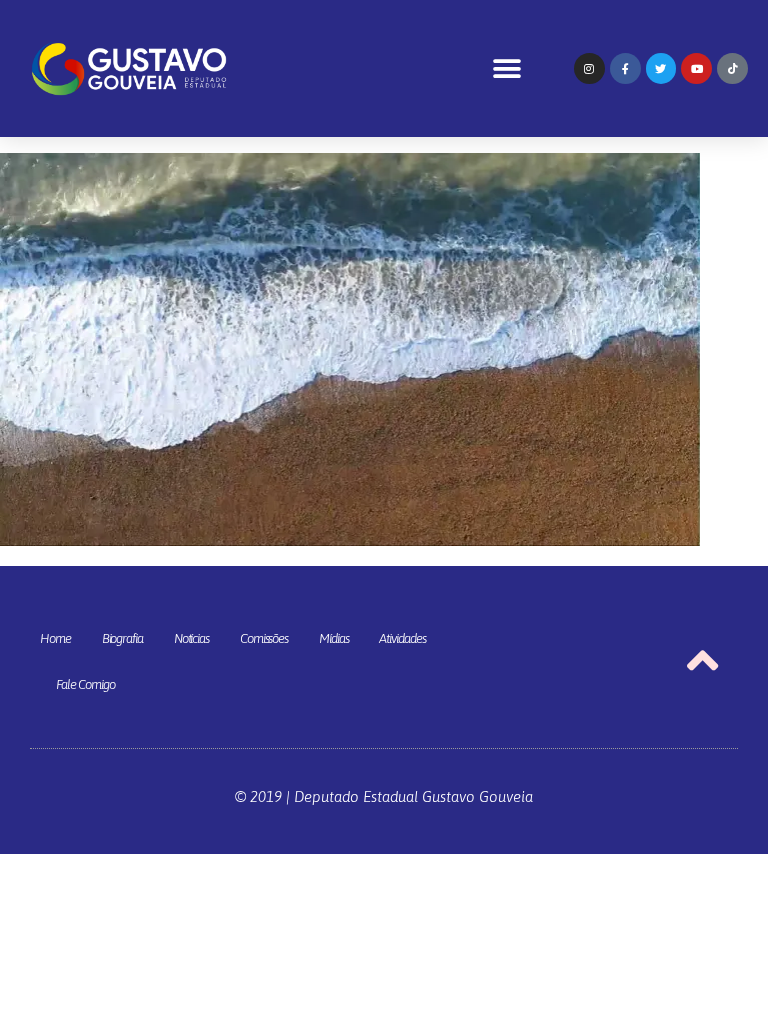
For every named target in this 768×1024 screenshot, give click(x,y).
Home (55, 638)
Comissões (264, 638)
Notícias (191, 638)
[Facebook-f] (625, 68)
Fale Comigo (85, 684)
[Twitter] (661, 68)
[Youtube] (696, 68)
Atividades (402, 638)
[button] (507, 68)
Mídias (333, 638)
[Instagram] (589, 68)
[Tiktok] (732, 68)
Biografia (122, 638)
